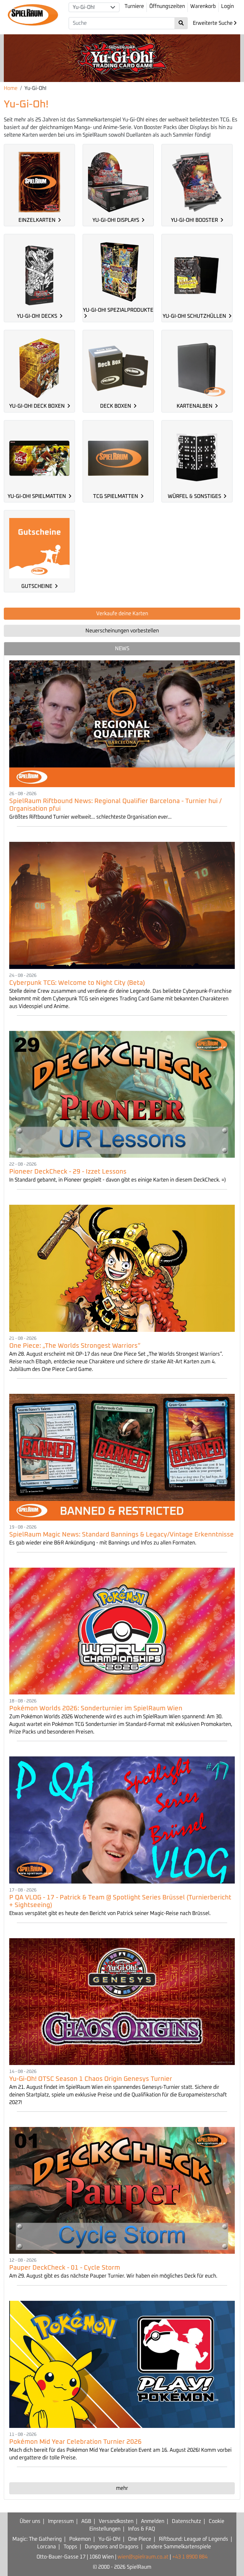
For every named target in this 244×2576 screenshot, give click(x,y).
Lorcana (47, 2547)
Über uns (30, 2521)
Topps (70, 2547)
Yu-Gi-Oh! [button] (84, 7)
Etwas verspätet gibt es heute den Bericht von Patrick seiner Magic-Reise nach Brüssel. (110, 1913)
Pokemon (80, 2539)
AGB (86, 2521)
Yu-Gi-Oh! (109, 2539)
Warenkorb (203, 6)
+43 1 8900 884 (190, 2557)
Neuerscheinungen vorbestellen (122, 631)
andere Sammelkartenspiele (179, 2547)
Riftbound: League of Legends (193, 2539)
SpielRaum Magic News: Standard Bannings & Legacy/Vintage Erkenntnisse (122, 1535)
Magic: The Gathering (37, 2539)
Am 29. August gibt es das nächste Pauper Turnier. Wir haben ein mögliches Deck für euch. (113, 2276)
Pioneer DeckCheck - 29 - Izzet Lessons (68, 1172)
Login (227, 6)
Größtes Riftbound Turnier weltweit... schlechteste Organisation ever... (90, 817)
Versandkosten (116, 2521)
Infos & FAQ (142, 2529)
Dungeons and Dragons (112, 2547)
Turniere (134, 6)
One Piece (140, 2539)
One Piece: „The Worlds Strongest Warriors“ (75, 1346)
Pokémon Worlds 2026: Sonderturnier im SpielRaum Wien (96, 1708)
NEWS (122, 649)
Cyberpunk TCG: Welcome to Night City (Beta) (77, 983)
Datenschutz (186, 2521)
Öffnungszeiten (167, 6)
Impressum (61, 2521)
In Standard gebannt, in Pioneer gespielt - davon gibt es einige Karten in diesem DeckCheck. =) (118, 1180)
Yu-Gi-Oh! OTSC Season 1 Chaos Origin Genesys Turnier (91, 2079)
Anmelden (153, 2521)
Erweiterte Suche (213, 23)
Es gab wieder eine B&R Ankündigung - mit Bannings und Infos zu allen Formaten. (103, 1543)
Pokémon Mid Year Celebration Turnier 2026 (75, 2442)
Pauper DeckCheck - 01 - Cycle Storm (65, 2268)
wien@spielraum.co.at (143, 2557)
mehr (122, 2488)
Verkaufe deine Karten (122, 614)
